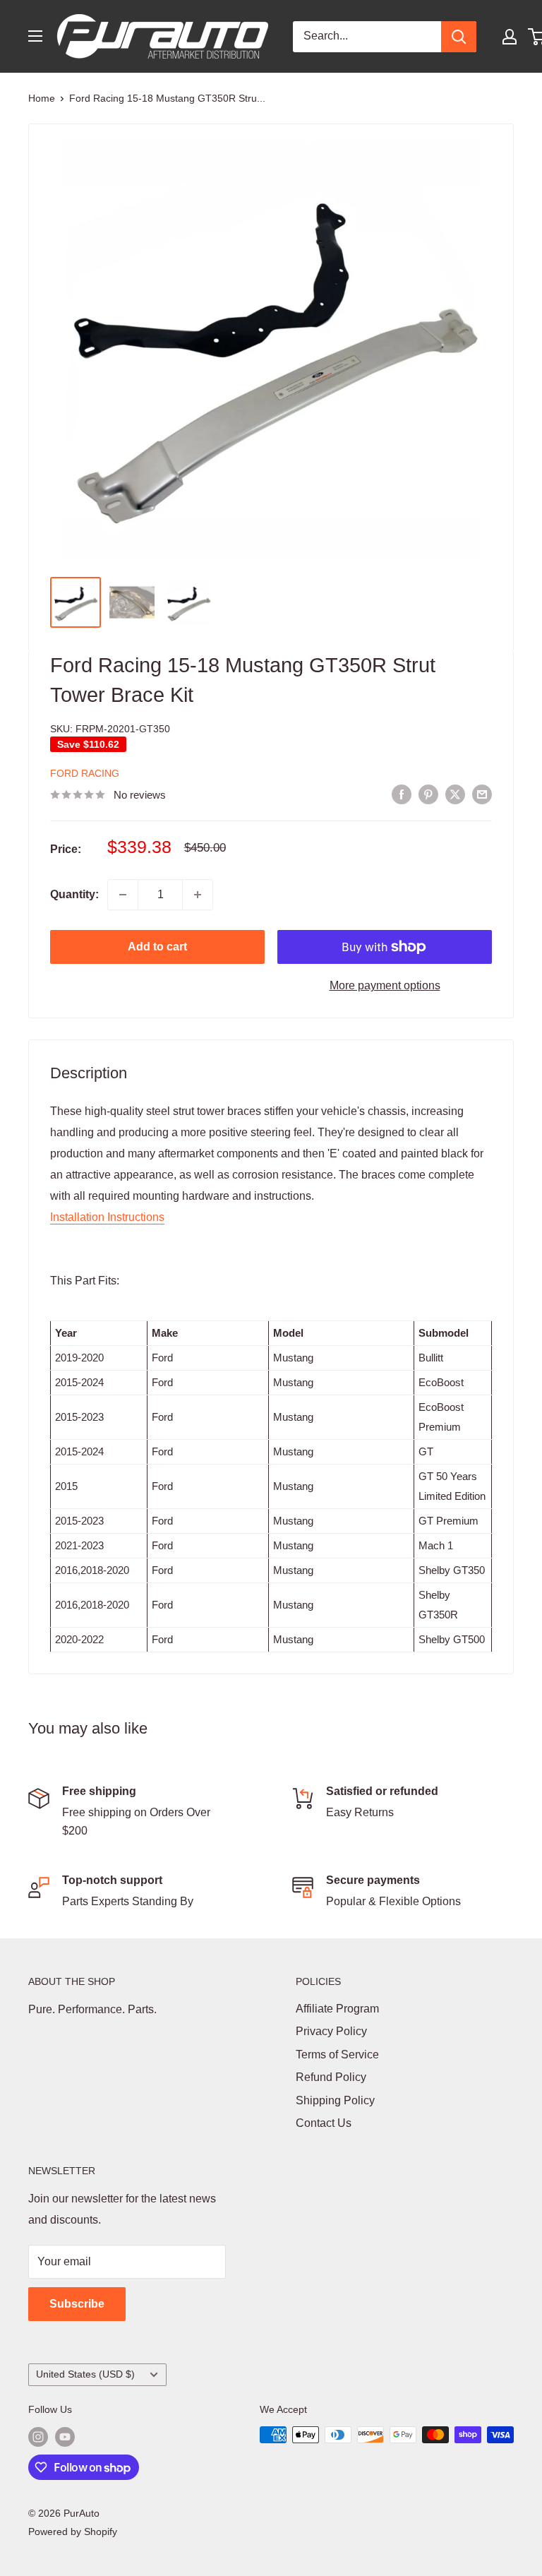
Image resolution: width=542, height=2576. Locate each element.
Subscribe (77, 2304)
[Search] (459, 37)
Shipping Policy (335, 2100)
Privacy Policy (331, 2031)
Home (42, 98)
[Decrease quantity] (123, 895)
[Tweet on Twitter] (455, 794)
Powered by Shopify (73, 2532)
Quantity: (74, 894)
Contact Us (324, 2123)
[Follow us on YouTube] (65, 2436)
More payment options (385, 985)
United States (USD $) (85, 2374)
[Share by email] (482, 794)
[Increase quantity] (198, 895)
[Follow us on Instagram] (38, 2436)
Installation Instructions (107, 1217)
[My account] (510, 37)
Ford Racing (85, 773)
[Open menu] (35, 36)
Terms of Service (337, 2055)
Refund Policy (331, 2077)
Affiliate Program (337, 2009)
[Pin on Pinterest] (428, 794)
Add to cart (157, 947)
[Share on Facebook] (402, 794)
